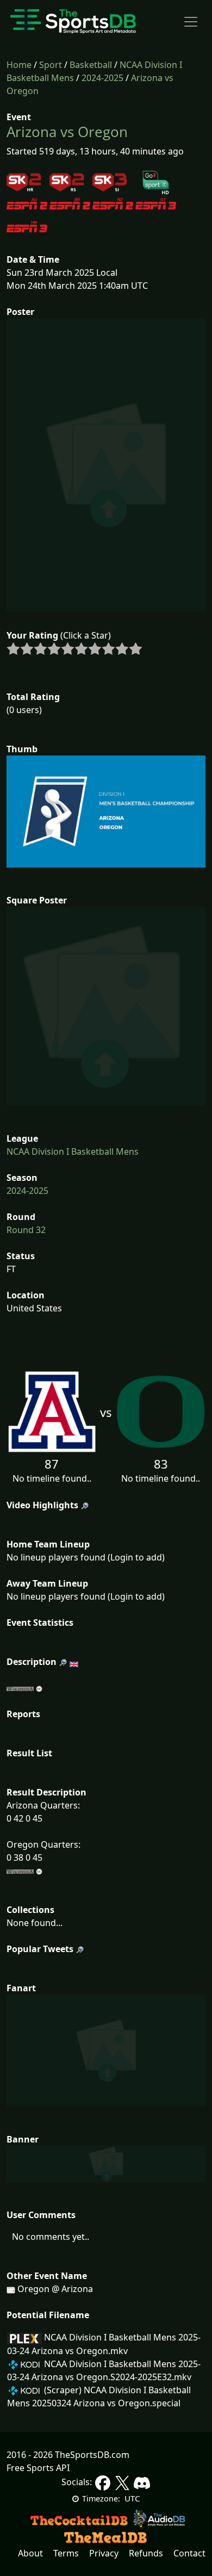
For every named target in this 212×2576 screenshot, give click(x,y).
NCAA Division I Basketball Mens (73, 1151)
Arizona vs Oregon (67, 132)
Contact (189, 2553)
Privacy (104, 2553)
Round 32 (26, 1230)
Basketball (91, 65)
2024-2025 (102, 78)
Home (19, 65)
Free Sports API (38, 2468)
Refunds (146, 2553)
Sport (51, 65)
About (30, 2553)
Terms (66, 2553)
